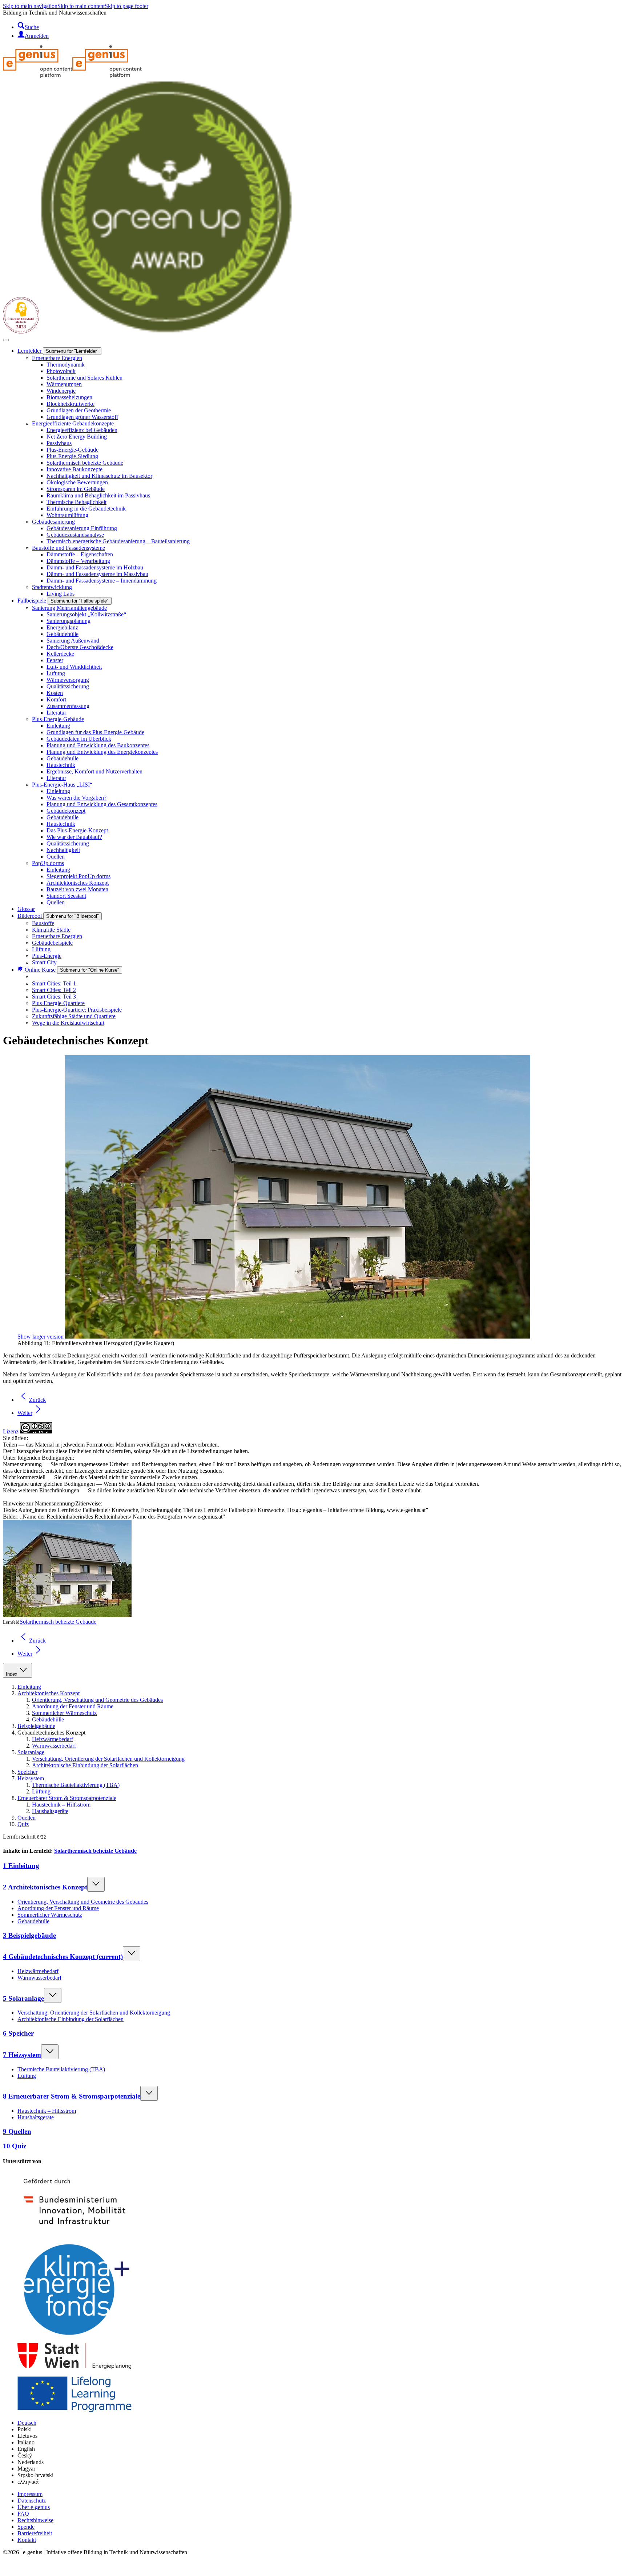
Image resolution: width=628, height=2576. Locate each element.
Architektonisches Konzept (49, 1693)
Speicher (27, 1772)
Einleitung (29, 1687)
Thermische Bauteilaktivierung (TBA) (76, 1785)
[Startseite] (72, 76)
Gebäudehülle (48, 1719)
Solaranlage (31, 1752)
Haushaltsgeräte (50, 1811)
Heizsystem (31, 1778)
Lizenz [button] (11, 1431)
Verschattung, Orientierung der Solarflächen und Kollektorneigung (108, 1759)
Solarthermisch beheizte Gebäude (58, 1622)
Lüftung (41, 1791)
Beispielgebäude (36, 1726)
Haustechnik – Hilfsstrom (61, 1805)
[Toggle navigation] (6, 340)
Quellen (27, 1818)
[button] (8, 2570)
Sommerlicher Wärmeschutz (64, 1713)
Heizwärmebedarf (53, 1739)
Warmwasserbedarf (54, 1746)
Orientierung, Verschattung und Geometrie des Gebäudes (97, 1700)
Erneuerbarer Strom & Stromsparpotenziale (67, 1798)
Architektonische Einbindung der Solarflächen (85, 1765)
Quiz (23, 1824)
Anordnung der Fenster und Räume (73, 1706)
